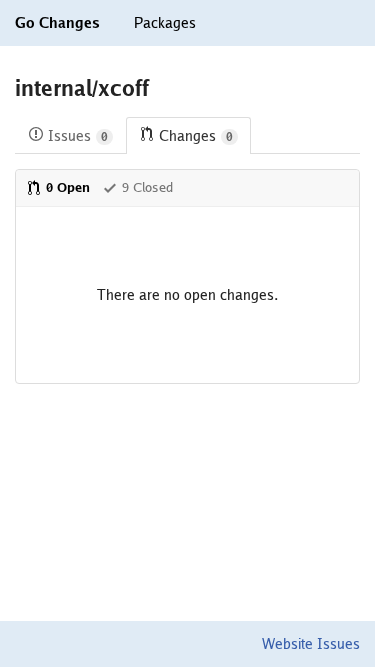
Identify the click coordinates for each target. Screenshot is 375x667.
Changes (196, 136)
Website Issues (311, 644)
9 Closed (147, 187)
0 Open (68, 187)
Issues (78, 136)
